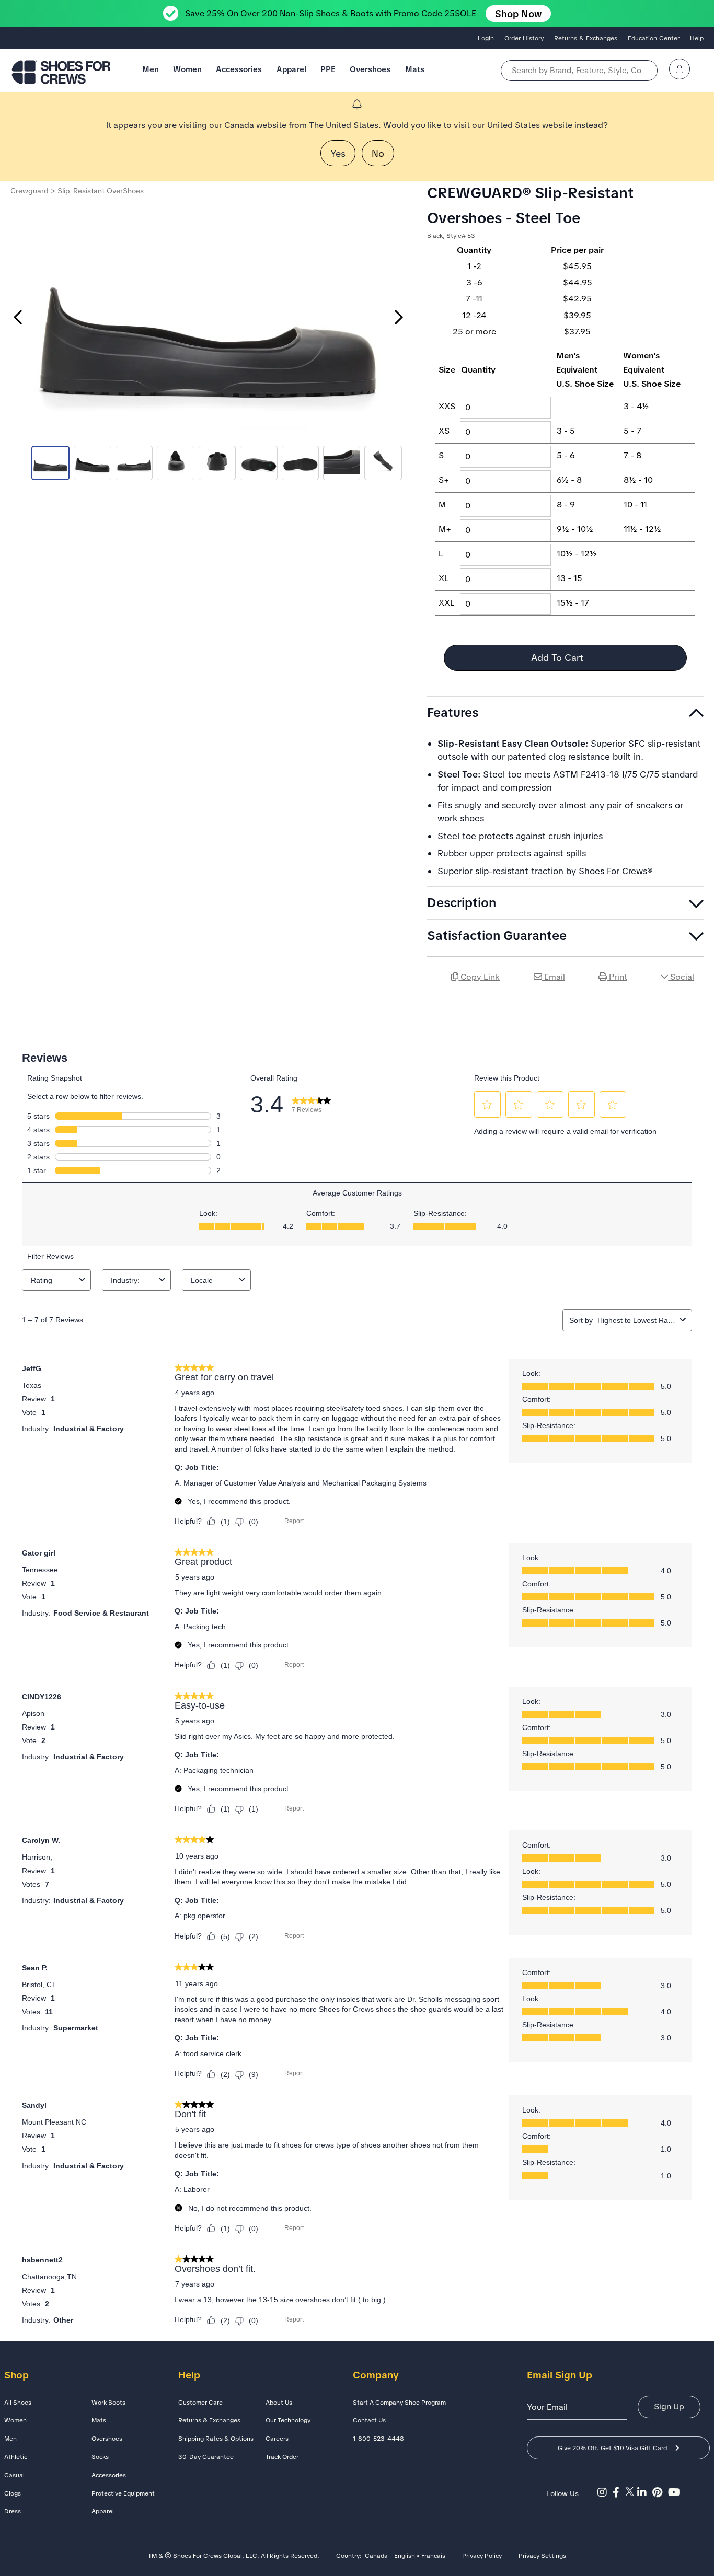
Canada (376, 2556)
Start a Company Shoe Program (399, 2403)
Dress (13, 2511)
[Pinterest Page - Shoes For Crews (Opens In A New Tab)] (660, 2492)
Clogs (13, 2493)
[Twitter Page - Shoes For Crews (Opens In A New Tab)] (631, 2492)
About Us (279, 2403)
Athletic (16, 2457)
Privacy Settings (542, 2556)
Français (433, 2556)
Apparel (291, 69)
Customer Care (200, 2403)
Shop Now (518, 14)
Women (187, 69)
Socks (100, 2457)
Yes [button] (338, 153)
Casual (14, 2475)
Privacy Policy (482, 2556)
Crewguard (30, 191)
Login (486, 38)
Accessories (239, 69)
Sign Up (669, 2406)
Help (697, 38)
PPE (328, 69)
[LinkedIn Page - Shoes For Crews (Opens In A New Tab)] (645, 2492)
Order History (524, 38)
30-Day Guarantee (206, 2457)
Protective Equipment (123, 2493)
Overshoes (370, 69)
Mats (415, 69)
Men (151, 69)
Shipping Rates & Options (216, 2439)
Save (691, 1006)
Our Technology (288, 2420)
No (378, 153)
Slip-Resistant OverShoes (101, 191)
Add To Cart (558, 658)
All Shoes (18, 2403)
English (405, 2556)
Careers (277, 2439)
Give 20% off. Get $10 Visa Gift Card (612, 2448)
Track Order (282, 2457)
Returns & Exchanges (586, 38)
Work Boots (108, 2403)
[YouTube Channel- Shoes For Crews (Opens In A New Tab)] (675, 2492)
